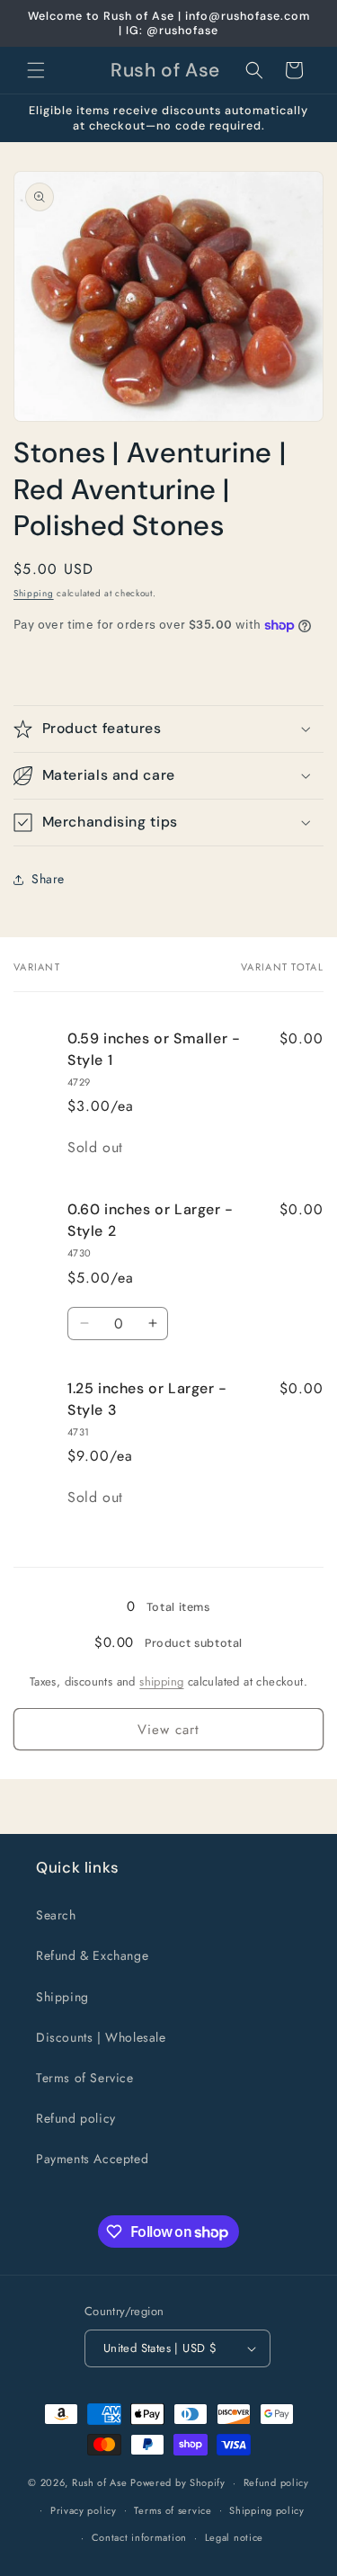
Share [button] (48, 879)
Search (56, 1915)
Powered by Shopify (178, 2482)
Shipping (34, 593)
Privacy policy (84, 2510)
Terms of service (173, 2510)
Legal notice (234, 2537)
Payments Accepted (92, 2159)
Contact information (139, 2537)
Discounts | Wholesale (101, 2037)
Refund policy (76, 2118)
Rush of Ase (100, 2482)
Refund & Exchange (92, 1955)
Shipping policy (267, 2510)
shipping (161, 1682)
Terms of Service (85, 2078)
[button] (36, 70)
